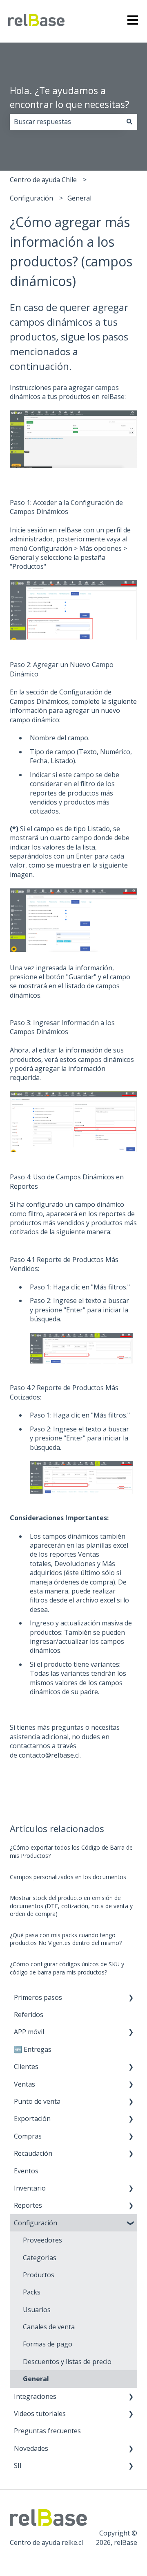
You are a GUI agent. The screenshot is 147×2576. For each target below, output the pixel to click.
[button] (131, 1998)
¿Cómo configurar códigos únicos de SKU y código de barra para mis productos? (67, 1968)
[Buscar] (129, 122)
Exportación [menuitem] (32, 2118)
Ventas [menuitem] (24, 2084)
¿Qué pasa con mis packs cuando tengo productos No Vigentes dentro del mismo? (66, 1939)
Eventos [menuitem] (26, 2171)
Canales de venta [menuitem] (49, 2327)
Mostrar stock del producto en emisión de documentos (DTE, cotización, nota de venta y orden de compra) (71, 1906)
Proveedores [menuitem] (42, 2240)
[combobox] (66, 122)
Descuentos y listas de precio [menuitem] (67, 2362)
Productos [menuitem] (39, 2275)
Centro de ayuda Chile (43, 180)
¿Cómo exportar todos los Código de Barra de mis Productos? (71, 1851)
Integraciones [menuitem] (35, 2396)
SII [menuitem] (18, 2466)
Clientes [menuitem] (26, 2067)
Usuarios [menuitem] (37, 2310)
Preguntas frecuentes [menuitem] (47, 2431)
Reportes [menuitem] (28, 2205)
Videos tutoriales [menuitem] (40, 2414)
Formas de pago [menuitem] (48, 2344)
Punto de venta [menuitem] (37, 2101)
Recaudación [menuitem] (33, 2153)
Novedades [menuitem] (31, 2448)
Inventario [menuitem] (30, 2188)
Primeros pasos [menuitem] (38, 1997)
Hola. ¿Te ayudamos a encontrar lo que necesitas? (70, 98)
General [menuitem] (36, 2379)
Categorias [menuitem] (40, 2258)
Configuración (31, 198)
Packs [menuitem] (32, 2292)
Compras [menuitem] (28, 2136)
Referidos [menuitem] (29, 2015)
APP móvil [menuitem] (29, 2032)
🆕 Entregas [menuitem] (33, 2049)
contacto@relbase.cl (49, 1755)
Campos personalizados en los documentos (68, 1877)
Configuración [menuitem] (36, 2223)
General (79, 198)
